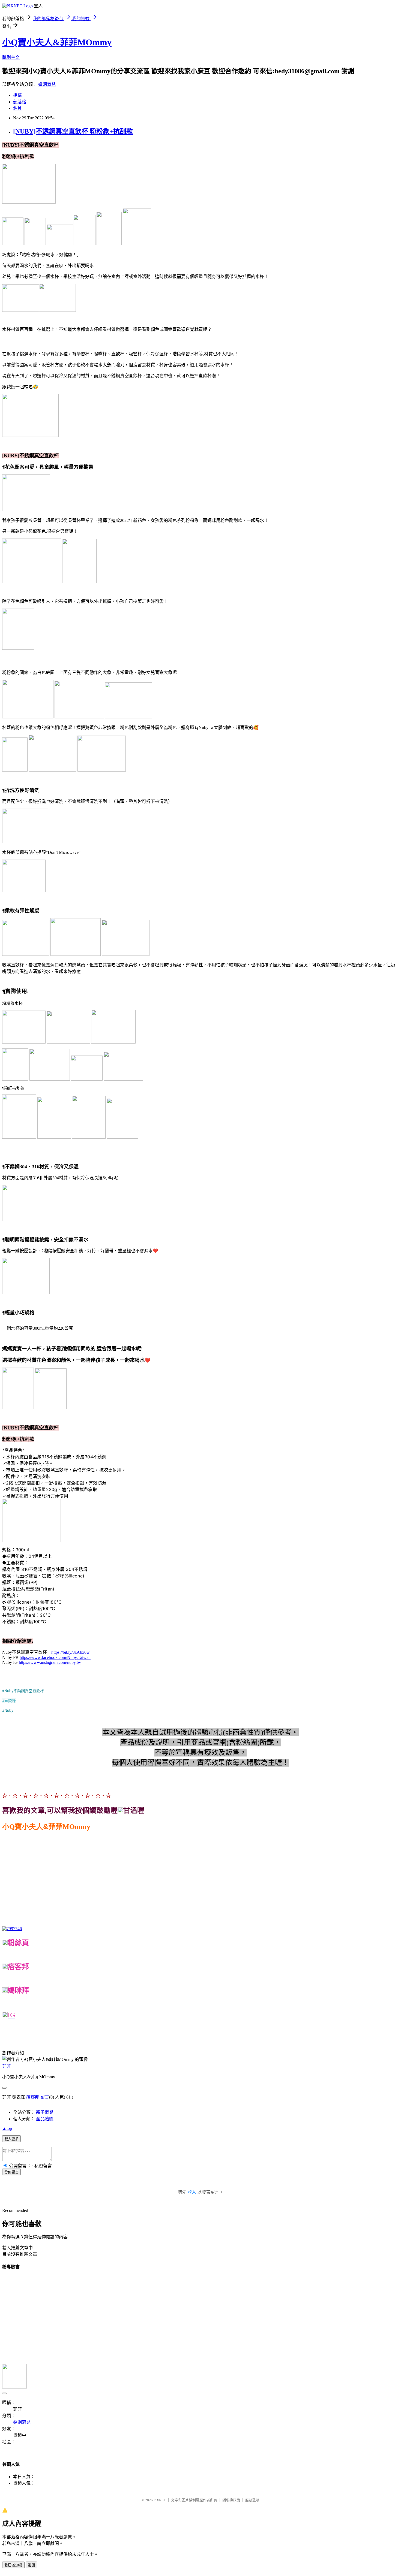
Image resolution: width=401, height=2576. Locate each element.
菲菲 (7, 2066)
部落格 (20, 102)
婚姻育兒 (47, 84)
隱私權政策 (231, 2500)
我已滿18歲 (13, 2565)
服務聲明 (252, 2500)
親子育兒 (45, 2112)
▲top (7, 2128)
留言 (45, 2097)
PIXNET (160, 2500)
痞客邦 (33, 2097)
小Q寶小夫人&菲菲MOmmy (57, 42)
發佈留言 (11, 2172)
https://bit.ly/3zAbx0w (71, 1652)
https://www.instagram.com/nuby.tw (50, 1662)
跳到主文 (11, 57)
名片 (17, 108)
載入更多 (11, 2139)
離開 (31, 2565)
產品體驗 (45, 2119)
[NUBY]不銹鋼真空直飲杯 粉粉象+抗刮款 (73, 131)
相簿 (17, 95)
